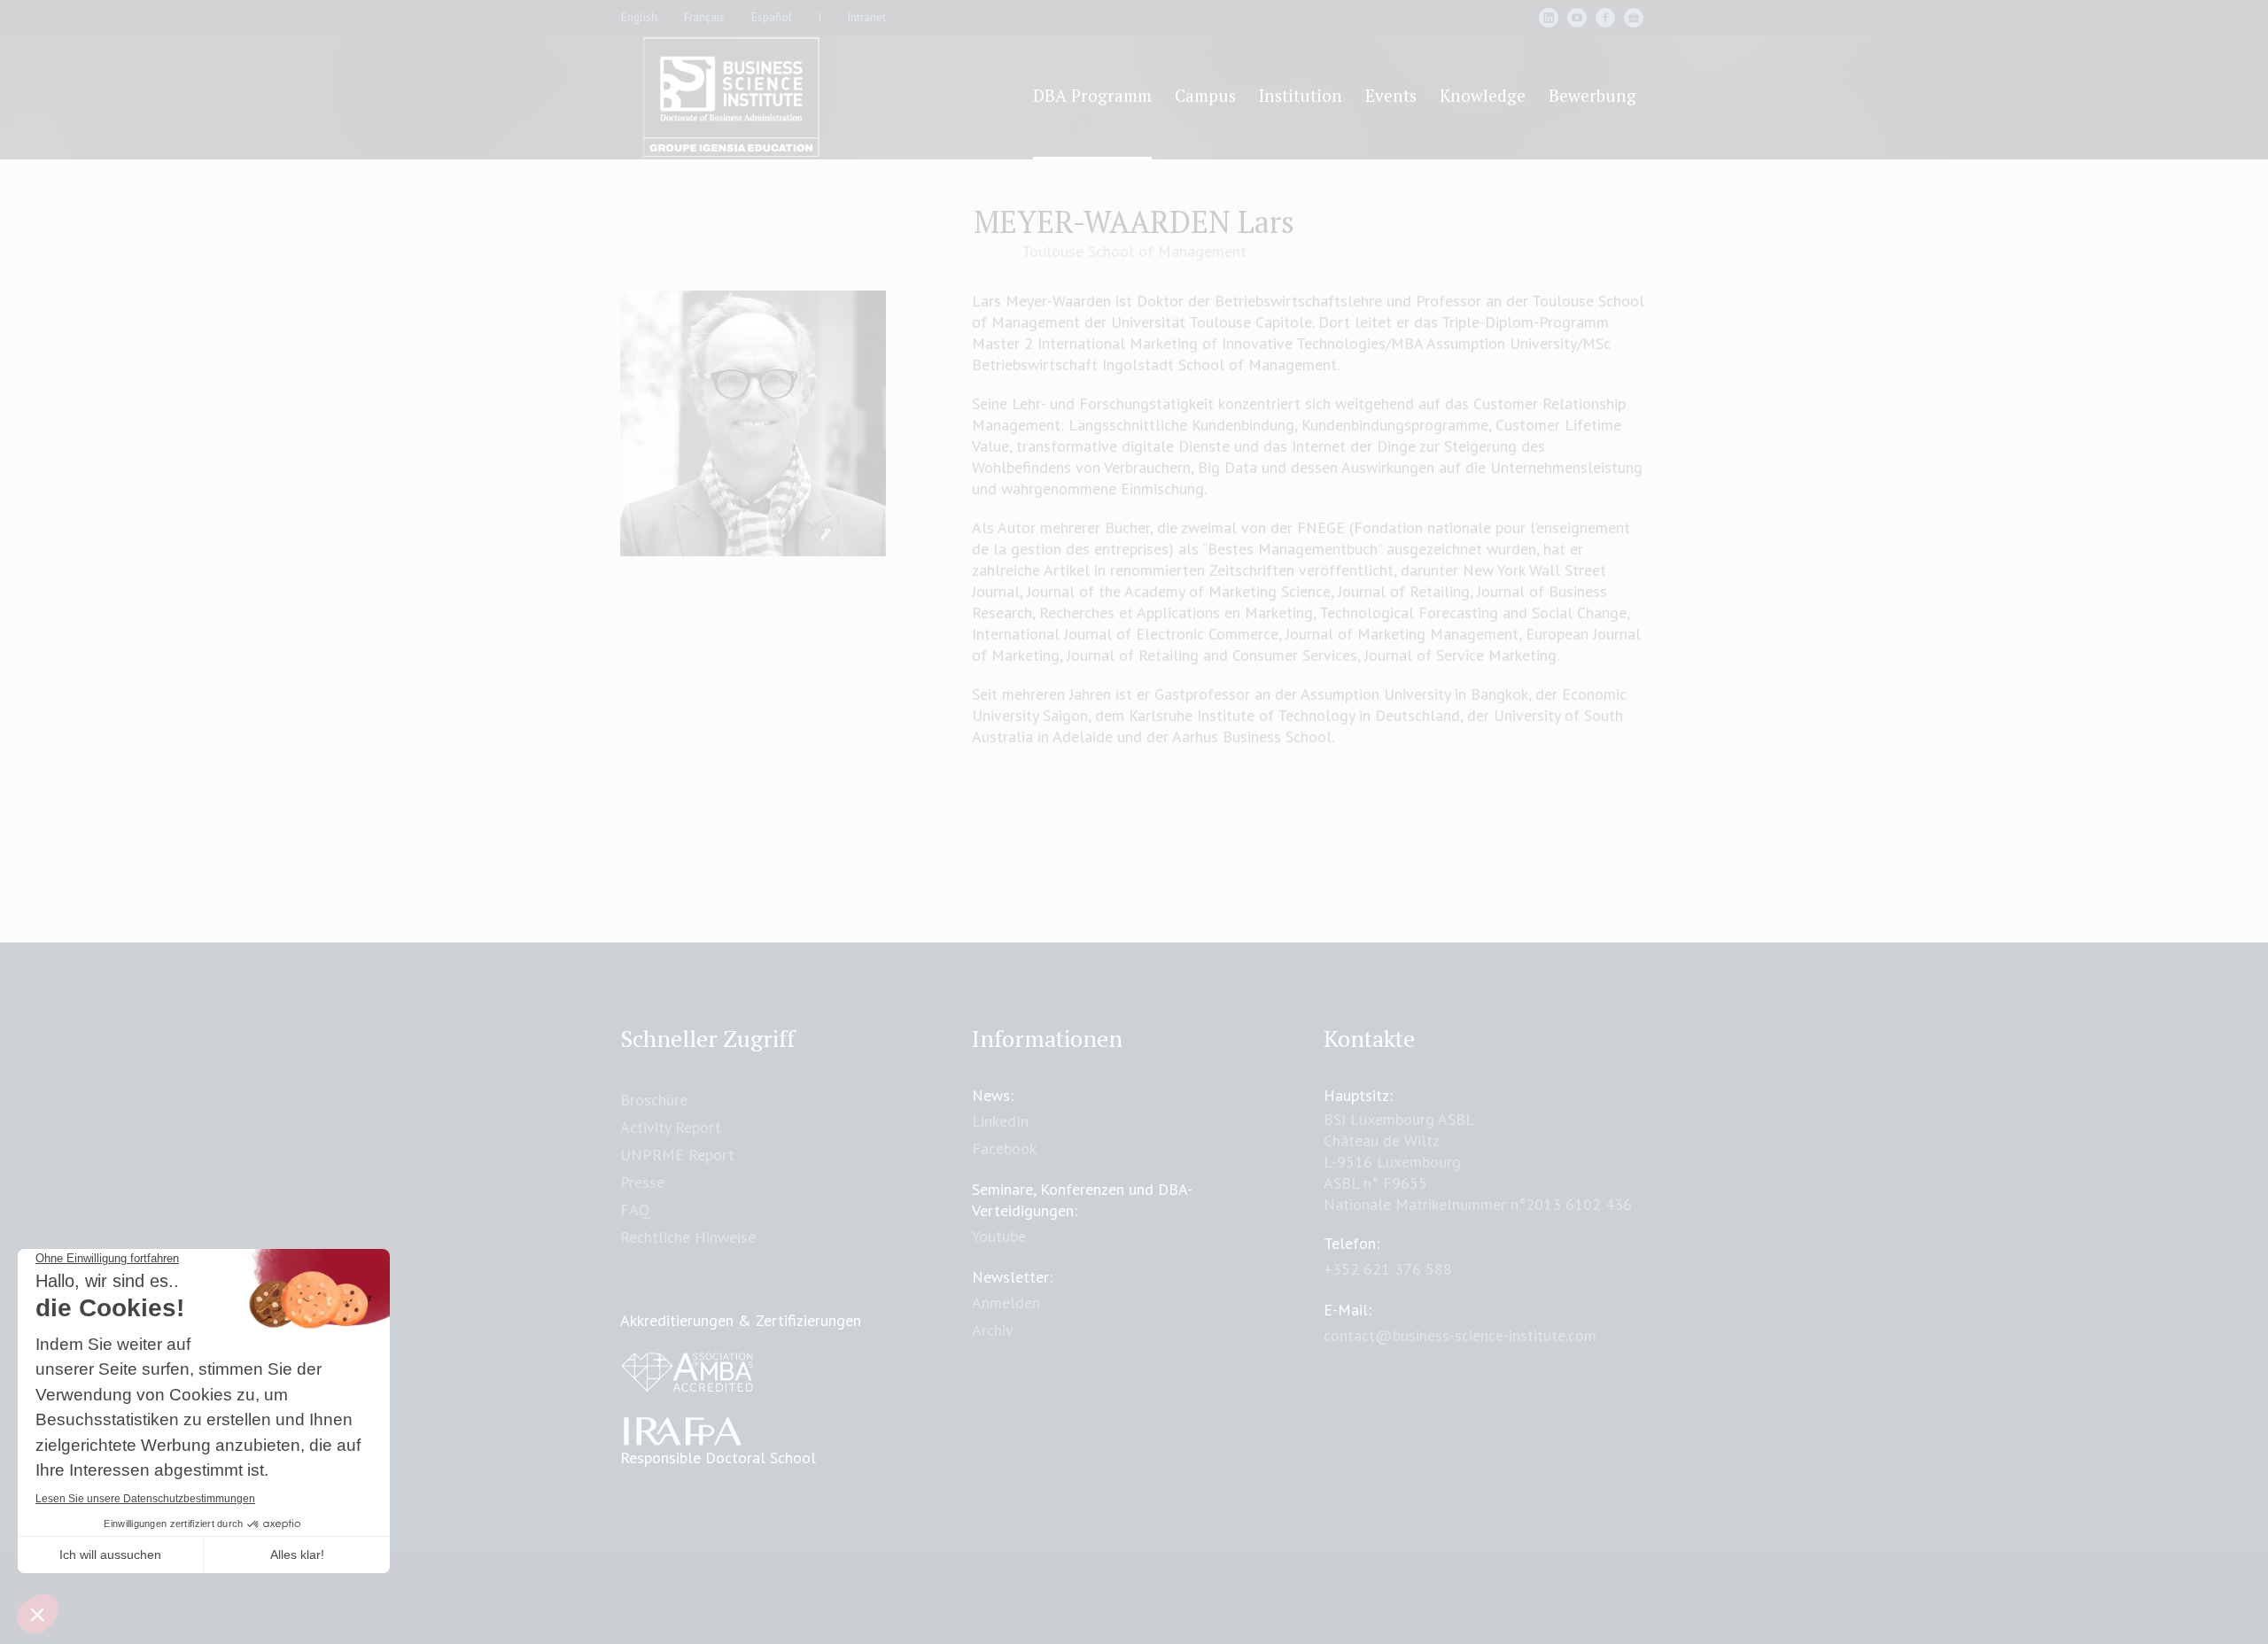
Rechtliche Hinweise (688, 1237)
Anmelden (1006, 1303)
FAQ (635, 1210)
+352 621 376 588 (1388, 1269)
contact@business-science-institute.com (1460, 1335)
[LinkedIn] (1549, 18)
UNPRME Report (677, 1155)
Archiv (993, 1330)
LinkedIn (1000, 1121)
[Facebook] (1605, 18)
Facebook (1004, 1148)
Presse (642, 1182)
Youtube (999, 1236)
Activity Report (671, 1127)
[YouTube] (1577, 18)
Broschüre (654, 1100)
